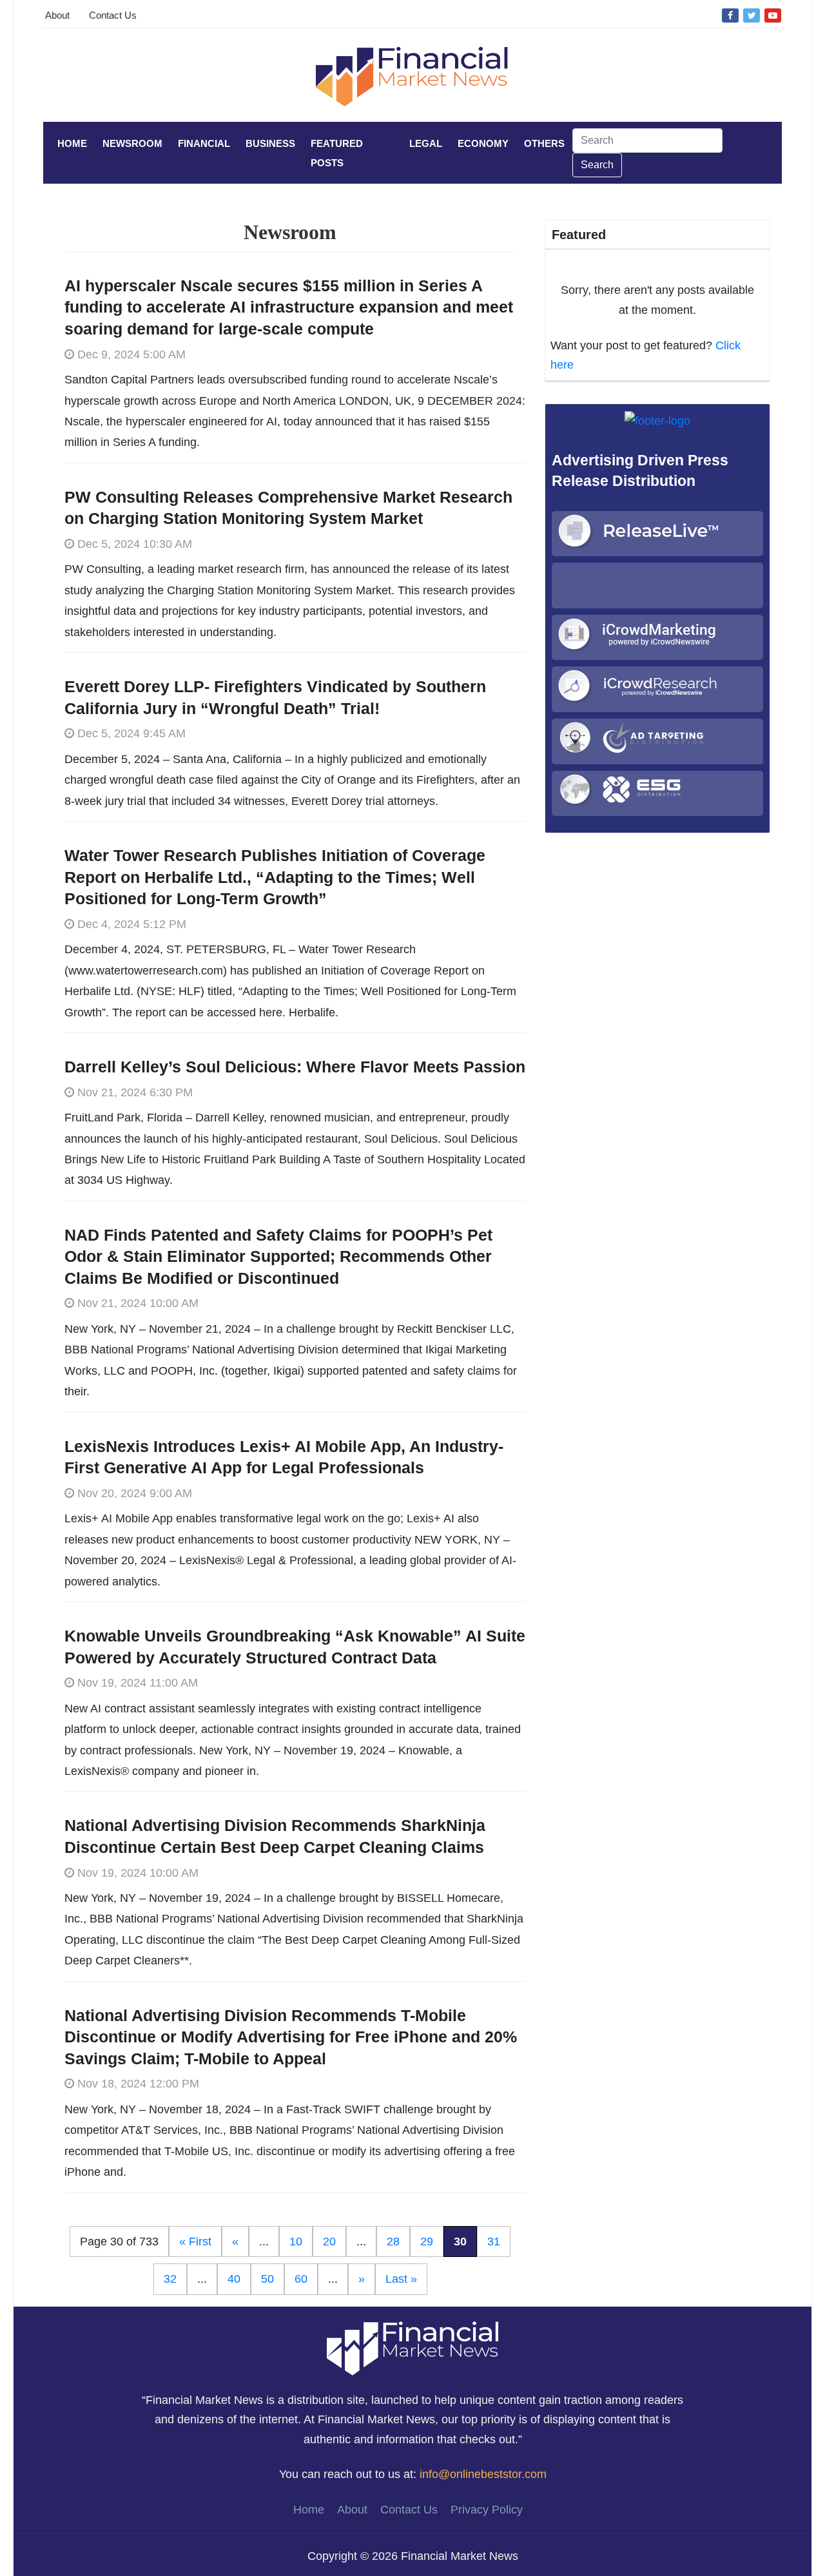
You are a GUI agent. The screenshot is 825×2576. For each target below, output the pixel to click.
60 (301, 2279)
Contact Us (113, 15)
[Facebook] (730, 15)
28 (393, 2242)
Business (270, 143)
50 (267, 2279)
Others (544, 143)
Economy (483, 143)
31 (494, 2242)
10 (296, 2242)
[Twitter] (752, 15)
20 (329, 2242)
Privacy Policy (487, 2510)
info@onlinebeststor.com (483, 2474)
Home (72, 143)
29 (427, 2242)
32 (170, 2279)
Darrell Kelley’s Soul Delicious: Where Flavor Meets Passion (295, 1067)
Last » (401, 2279)
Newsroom (132, 143)
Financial (204, 143)
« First (195, 2242)
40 (234, 2279)
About (57, 15)
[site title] (412, 2347)
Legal (426, 143)
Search (597, 165)
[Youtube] (773, 15)
